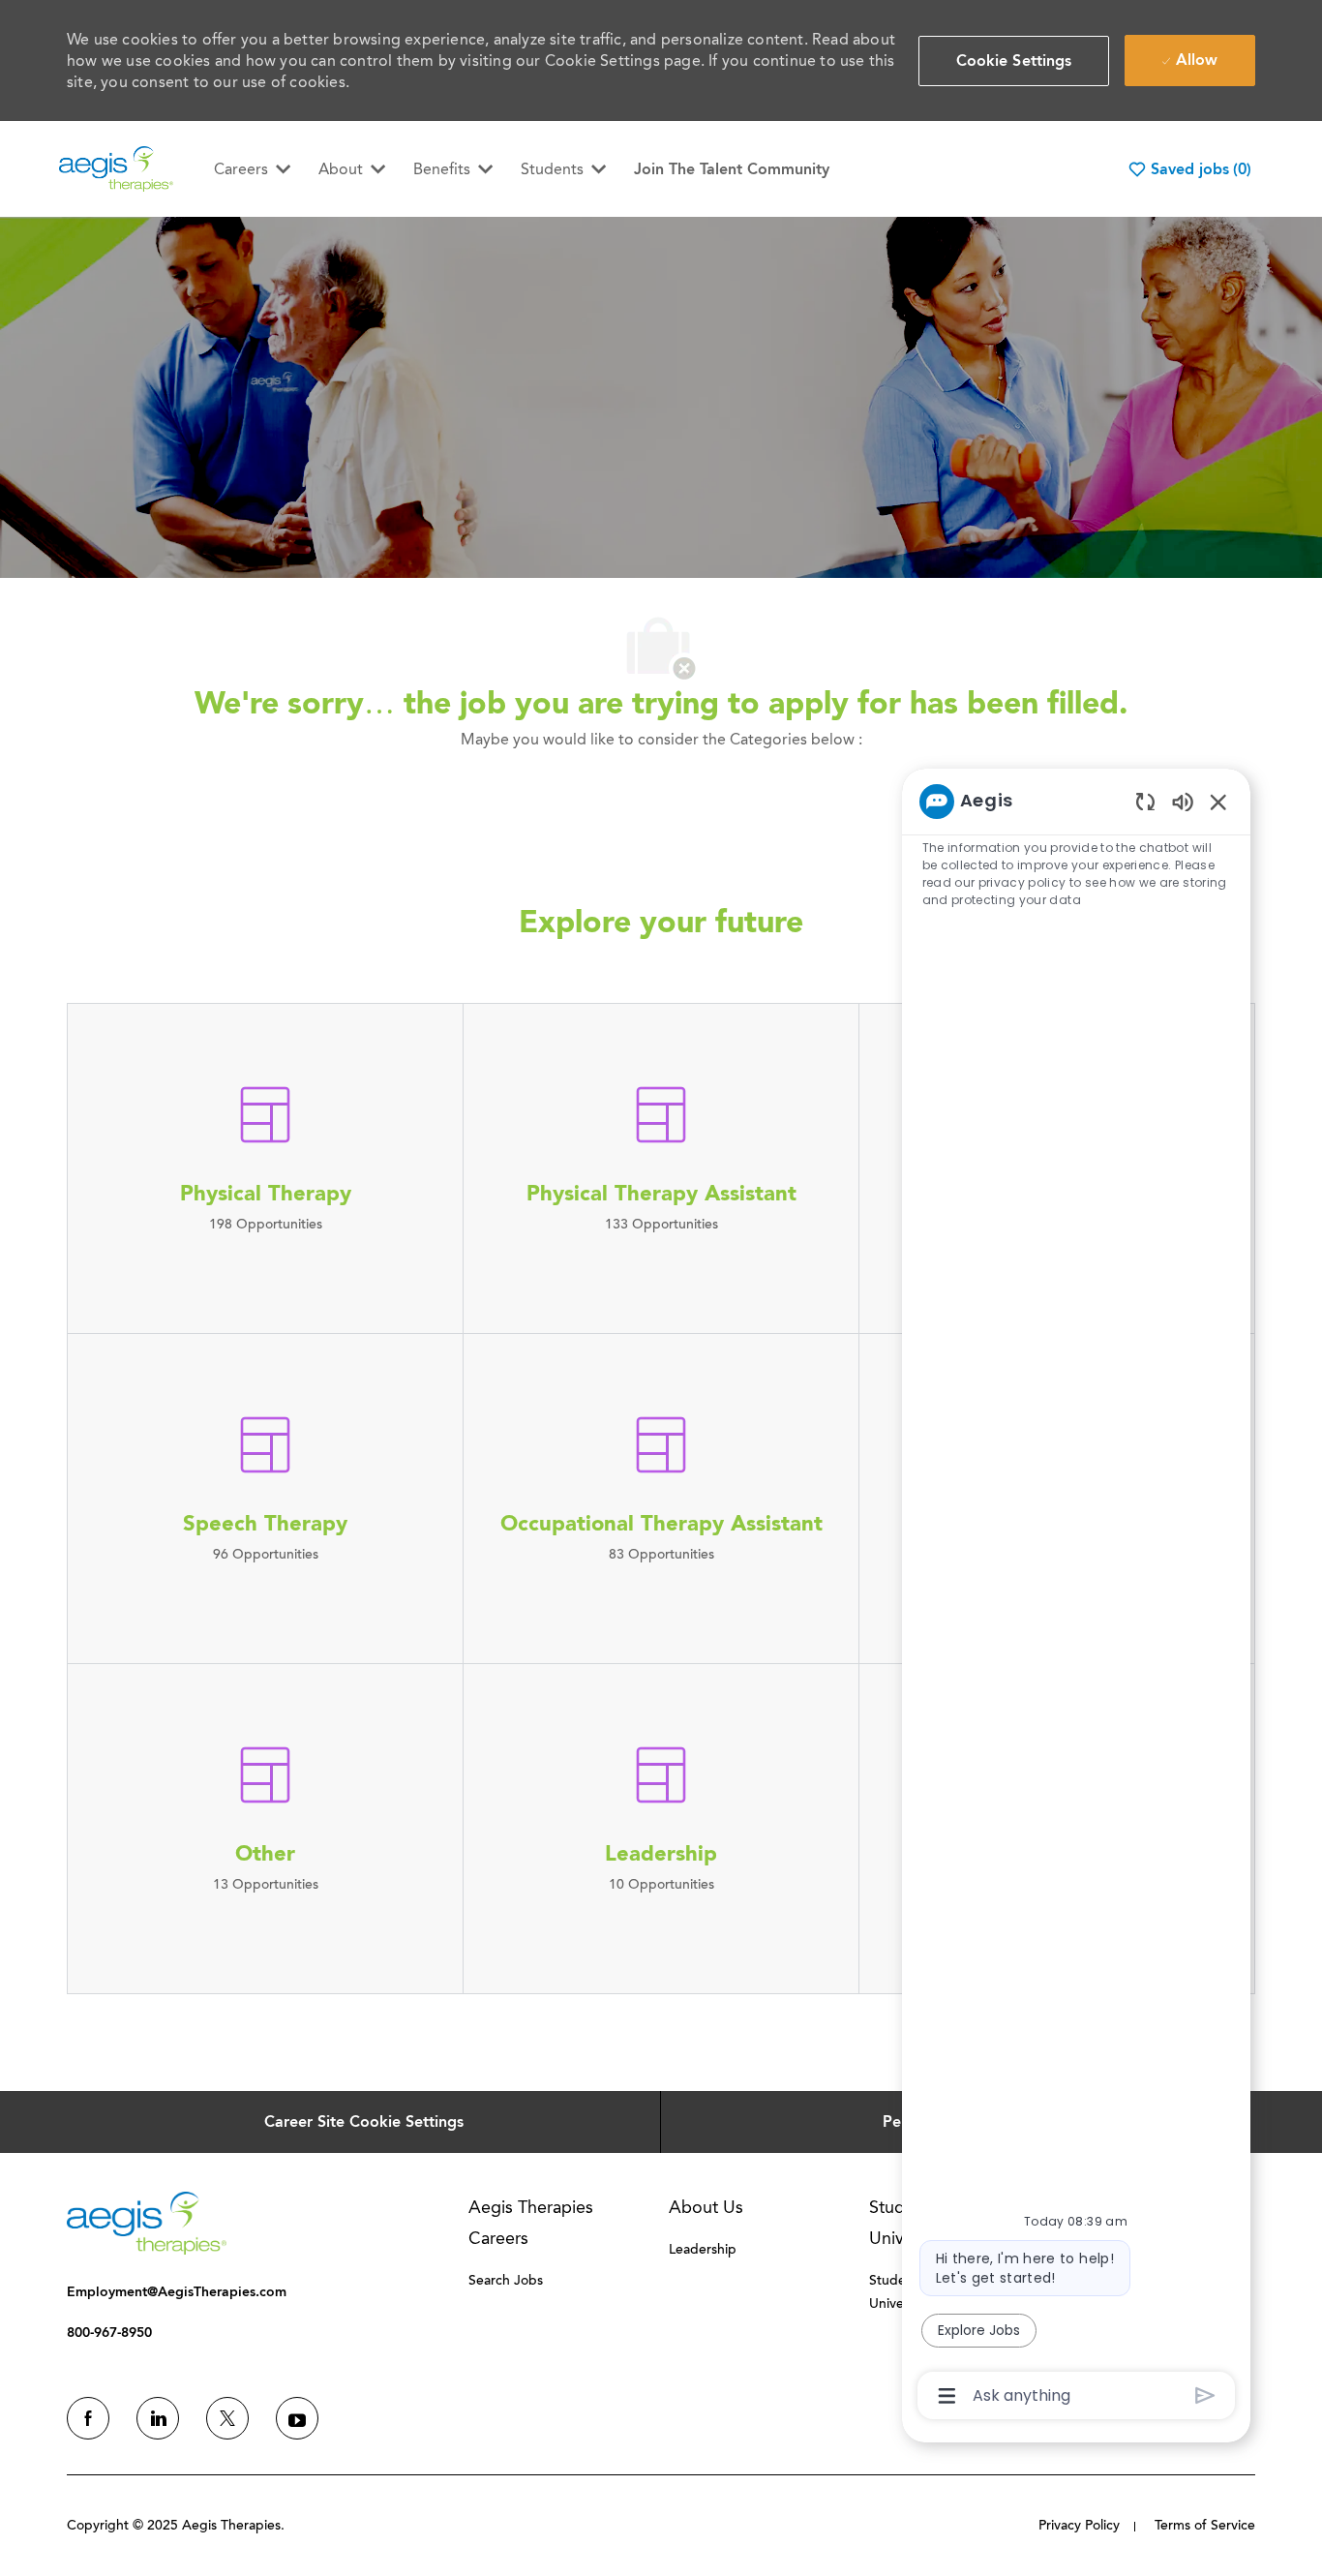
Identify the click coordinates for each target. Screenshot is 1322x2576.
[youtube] (297, 2418)
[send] (1205, 2395)
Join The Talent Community (732, 169)
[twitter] (227, 2418)
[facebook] (88, 2418)
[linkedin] (158, 2418)
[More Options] (947, 2396)
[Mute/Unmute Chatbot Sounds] (1183, 801)
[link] (147, 2223)
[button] (1014, 61)
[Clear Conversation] (1145, 801)
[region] (1076, 1597)
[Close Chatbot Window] (1218, 802)
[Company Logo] (116, 168)
